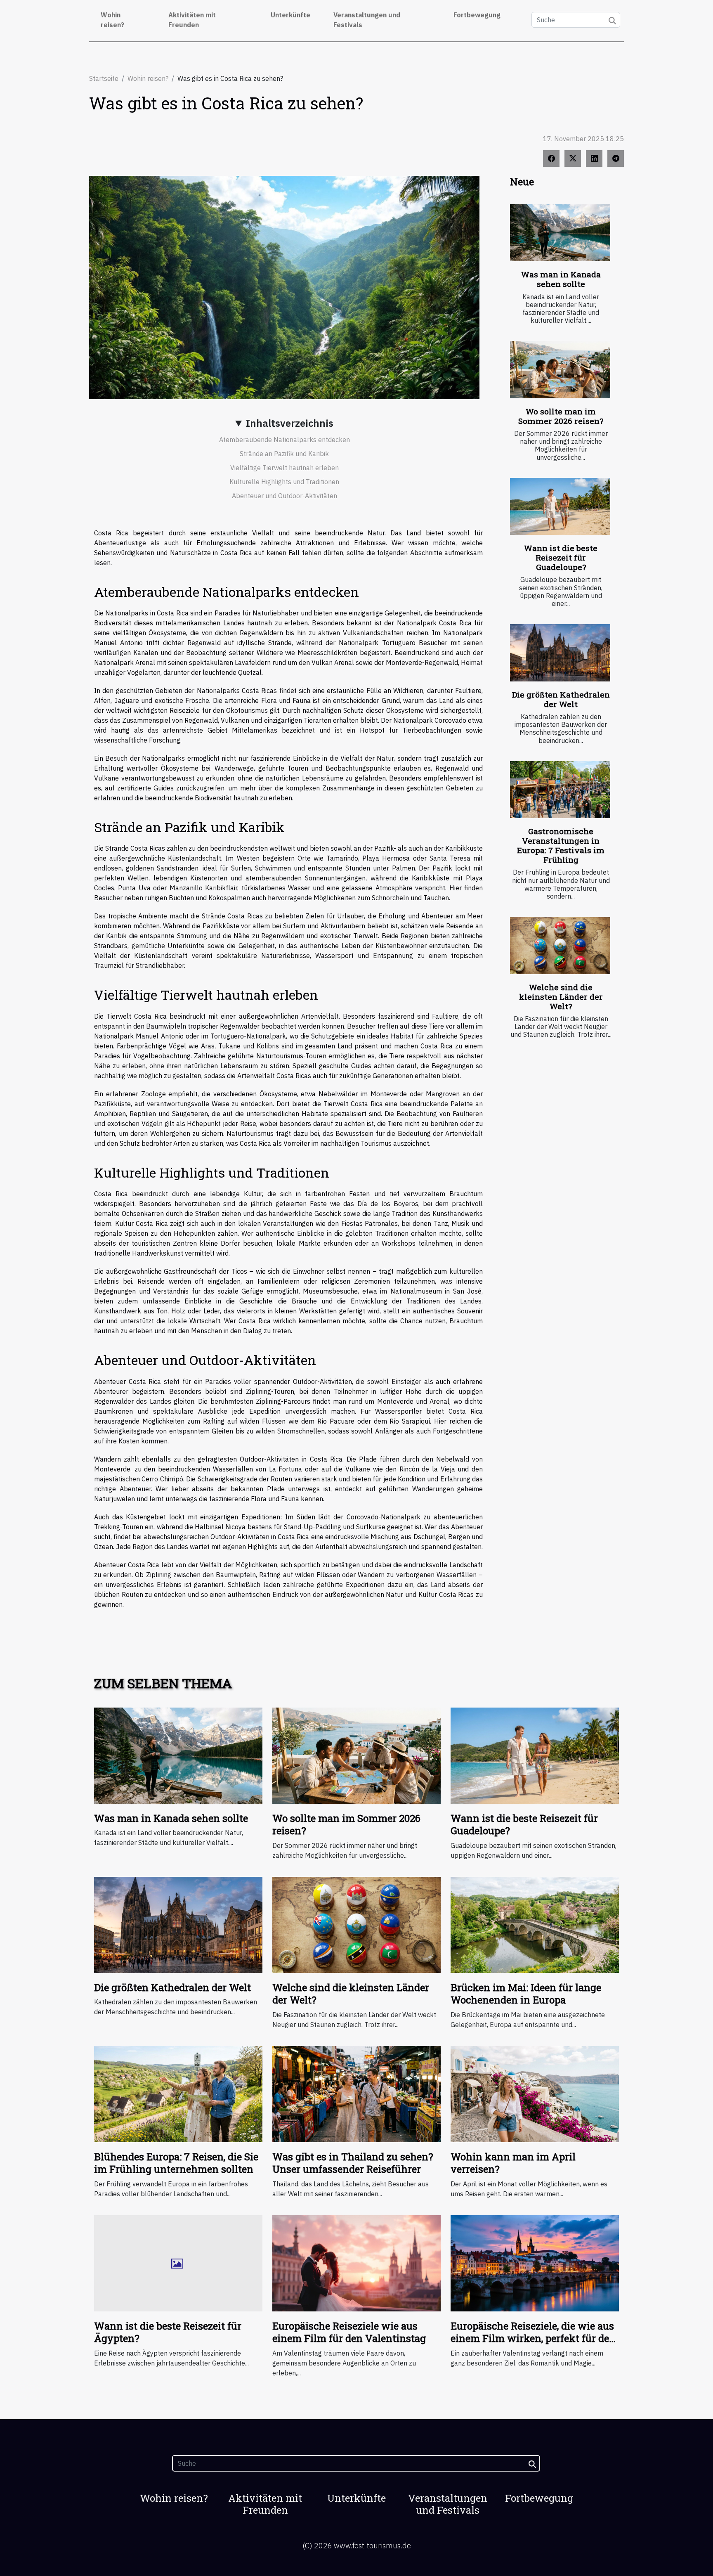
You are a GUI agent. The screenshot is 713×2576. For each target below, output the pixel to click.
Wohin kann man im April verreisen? (513, 2163)
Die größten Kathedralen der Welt (561, 699)
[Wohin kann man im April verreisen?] (535, 2093)
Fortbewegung (477, 15)
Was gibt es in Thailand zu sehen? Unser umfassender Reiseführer (353, 2163)
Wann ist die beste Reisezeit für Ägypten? (168, 2332)
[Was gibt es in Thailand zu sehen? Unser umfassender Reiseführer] (356, 2093)
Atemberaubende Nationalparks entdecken (284, 440)
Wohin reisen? (112, 20)
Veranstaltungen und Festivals (367, 20)
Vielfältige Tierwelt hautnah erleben (284, 468)
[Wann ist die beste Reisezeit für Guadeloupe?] (560, 507)
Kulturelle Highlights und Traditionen (284, 482)
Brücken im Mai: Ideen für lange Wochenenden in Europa (526, 1994)
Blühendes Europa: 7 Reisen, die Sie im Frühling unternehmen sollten (176, 2163)
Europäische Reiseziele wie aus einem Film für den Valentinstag (349, 2332)
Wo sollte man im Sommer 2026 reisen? (561, 416)
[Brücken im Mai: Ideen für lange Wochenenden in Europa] (535, 1924)
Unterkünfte (290, 15)
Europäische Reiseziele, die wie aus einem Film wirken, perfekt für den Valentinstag (533, 2338)
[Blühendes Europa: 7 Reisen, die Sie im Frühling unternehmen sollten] (178, 2093)
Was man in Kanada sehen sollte (561, 279)
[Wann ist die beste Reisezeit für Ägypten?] (178, 2262)
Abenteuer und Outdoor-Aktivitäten (284, 496)
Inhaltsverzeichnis (290, 423)
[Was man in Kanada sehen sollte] (560, 233)
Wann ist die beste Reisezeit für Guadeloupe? (561, 557)
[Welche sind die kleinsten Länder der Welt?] (560, 945)
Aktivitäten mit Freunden (192, 20)
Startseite (104, 78)
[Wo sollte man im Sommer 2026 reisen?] (560, 370)
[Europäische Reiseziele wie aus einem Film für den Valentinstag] (356, 2262)
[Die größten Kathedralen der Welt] (560, 653)
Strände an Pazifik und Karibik (284, 454)
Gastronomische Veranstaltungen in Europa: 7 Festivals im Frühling (561, 845)
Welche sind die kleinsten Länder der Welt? (561, 997)
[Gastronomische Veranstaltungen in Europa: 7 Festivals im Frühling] (560, 790)
